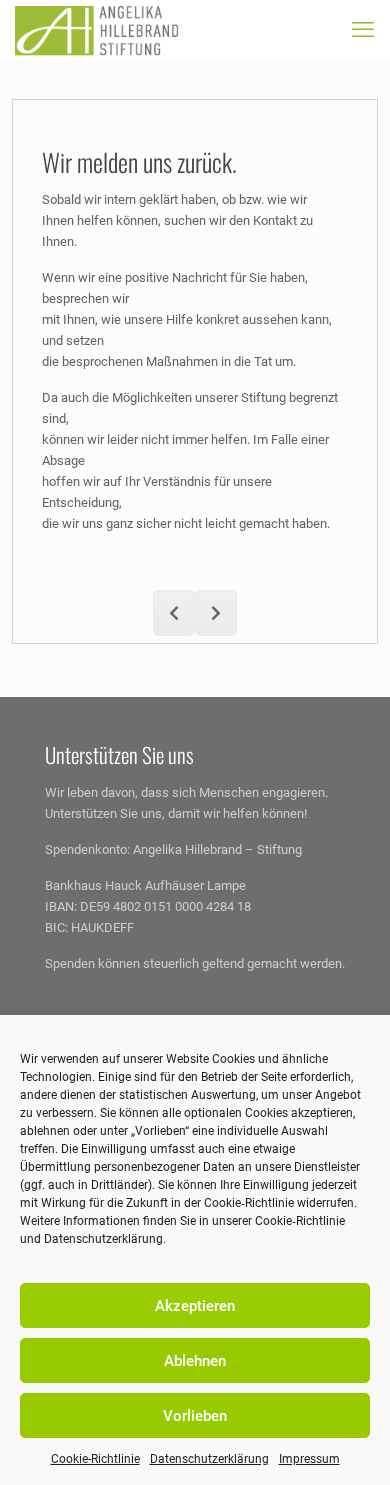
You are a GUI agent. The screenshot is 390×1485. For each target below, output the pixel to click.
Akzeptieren (195, 1306)
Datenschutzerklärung (209, 1459)
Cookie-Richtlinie (95, 1459)
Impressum (309, 1459)
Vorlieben (195, 1416)
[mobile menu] (363, 30)
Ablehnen (195, 1361)
